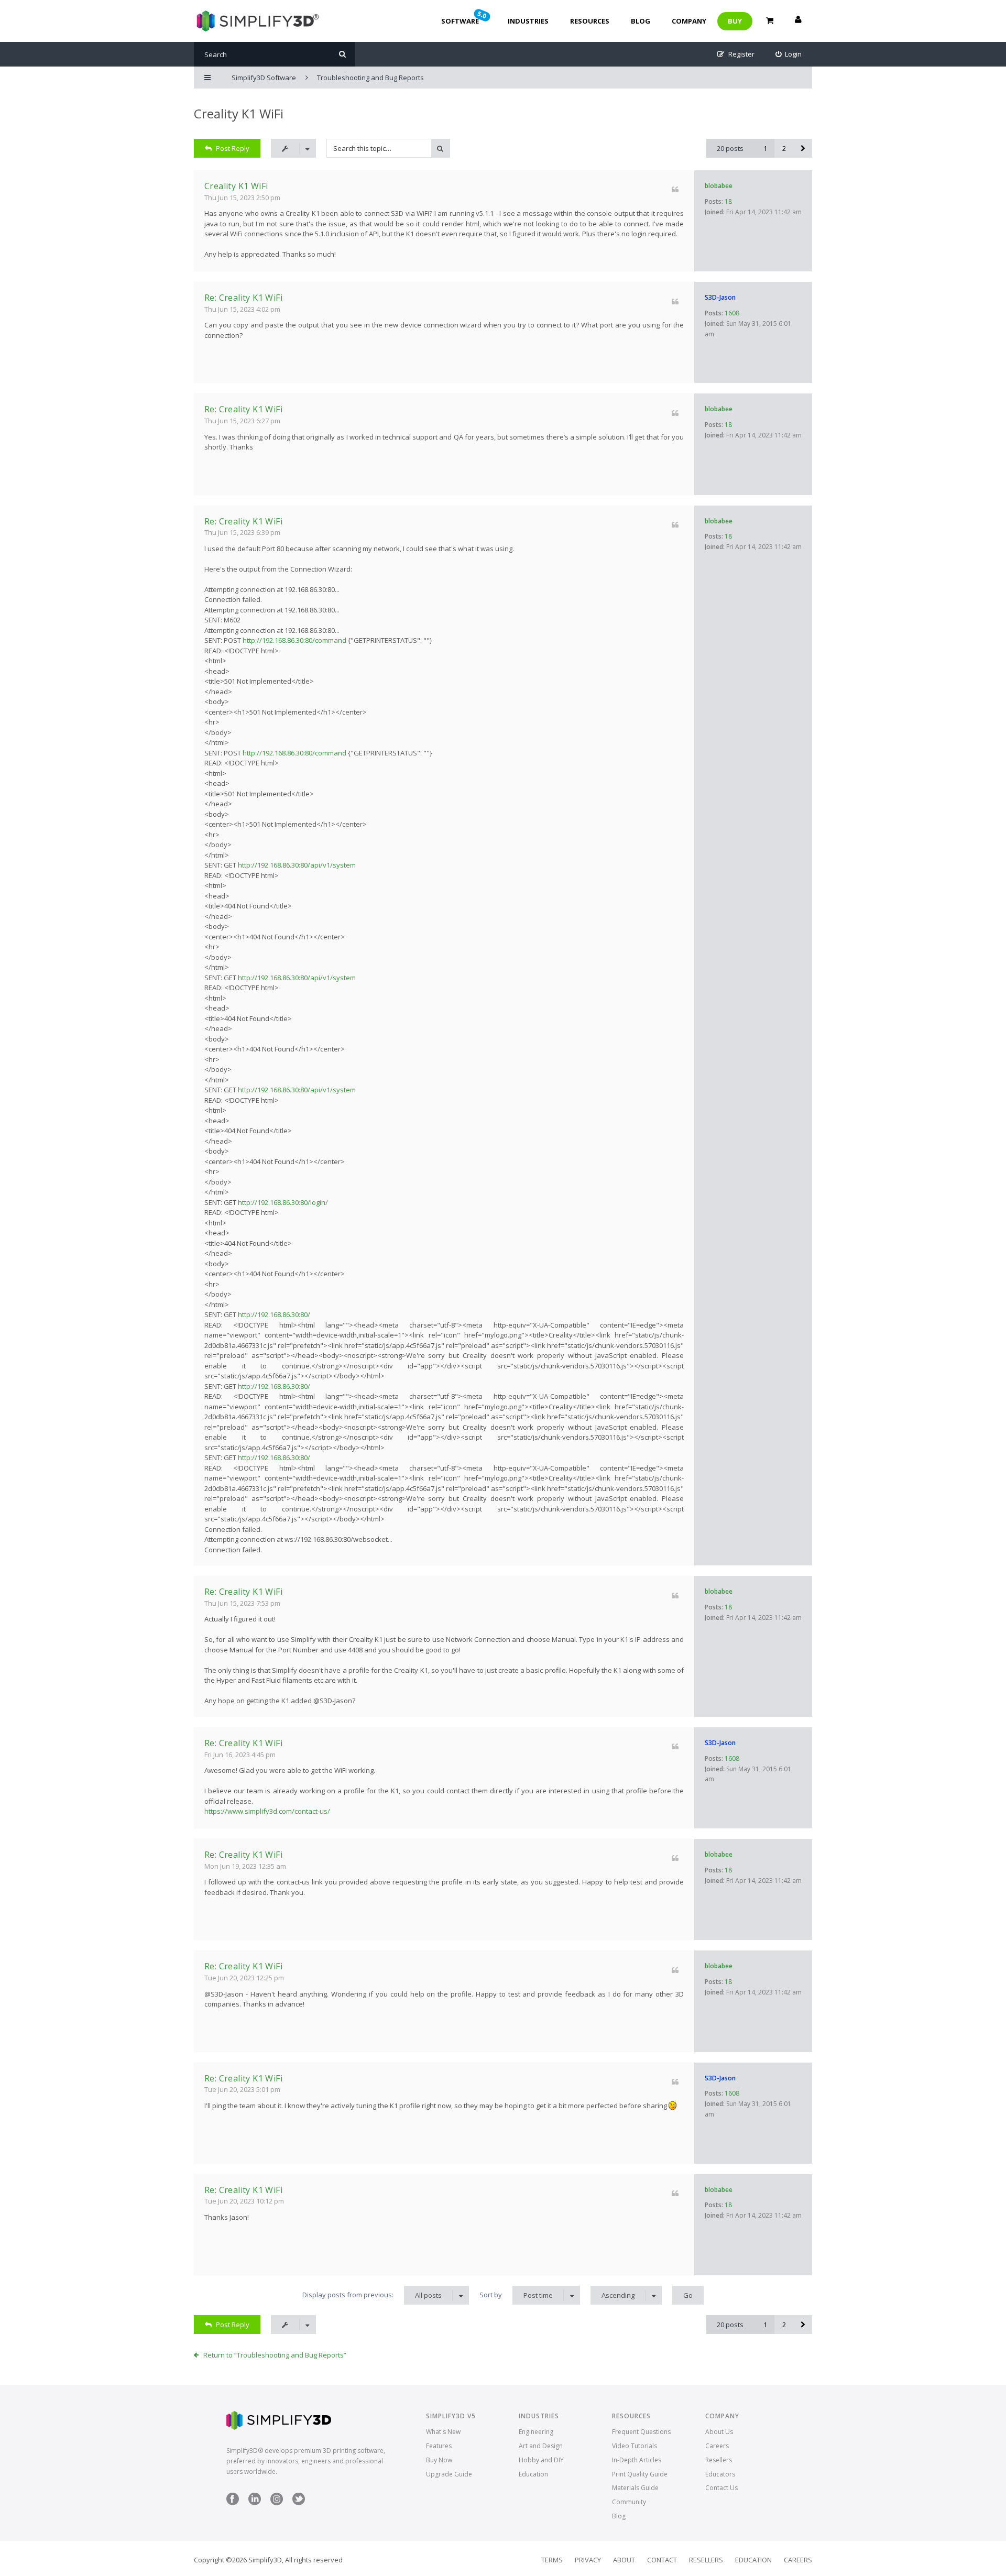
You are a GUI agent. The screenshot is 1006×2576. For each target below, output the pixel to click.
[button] (803, 148)
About (624, 2560)
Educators (720, 2474)
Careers (717, 2446)
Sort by (516, 2295)
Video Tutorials (635, 2446)
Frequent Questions (641, 2432)
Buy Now (439, 2460)
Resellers (719, 2460)
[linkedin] (255, 2503)
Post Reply (233, 148)
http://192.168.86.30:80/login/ (283, 1202)
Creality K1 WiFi (239, 113)
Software (465, 17)
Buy (735, 21)
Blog (641, 21)
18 (728, 201)
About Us (719, 2432)
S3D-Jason (720, 297)
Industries (528, 21)
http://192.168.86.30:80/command (294, 640)
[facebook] (233, 2503)
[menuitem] (789, 54)
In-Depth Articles (637, 2460)
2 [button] (784, 148)
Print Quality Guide (640, 2474)
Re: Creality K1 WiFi (243, 298)
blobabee (719, 186)
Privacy (588, 2560)
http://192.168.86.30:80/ (274, 1314)
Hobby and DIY (541, 2460)
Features (439, 2446)
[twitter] (299, 2503)
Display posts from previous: (372, 2295)
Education (533, 2474)
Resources (590, 21)
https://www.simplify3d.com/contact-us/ (267, 1811)
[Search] (342, 54)
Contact (662, 2560)
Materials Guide (635, 2488)
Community (629, 2502)
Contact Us (721, 2488)
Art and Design (541, 2446)
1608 (732, 313)
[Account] (798, 21)
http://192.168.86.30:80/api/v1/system (297, 865)
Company (689, 21)
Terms (552, 2560)
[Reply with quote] (675, 189)
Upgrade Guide (449, 2474)
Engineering (536, 2432)
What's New (443, 2432)
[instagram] (277, 2503)
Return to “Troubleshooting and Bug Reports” (275, 2355)
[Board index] (256, 21)
